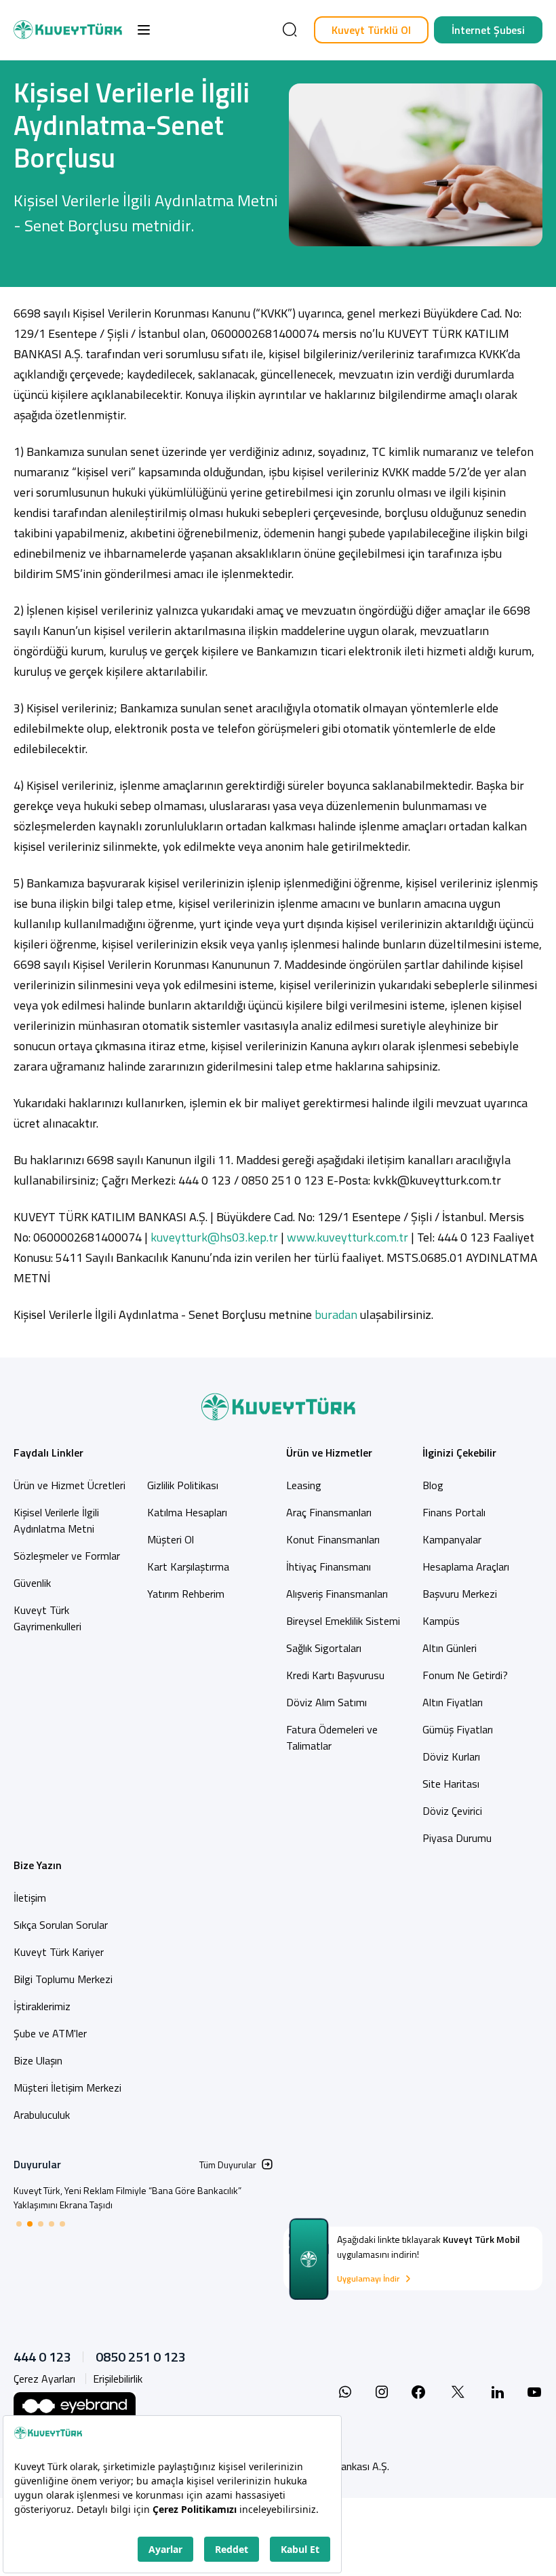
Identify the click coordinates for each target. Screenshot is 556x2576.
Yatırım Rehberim (186, 1594)
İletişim (30, 1898)
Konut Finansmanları (333, 1539)
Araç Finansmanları (329, 1512)
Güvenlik (32, 1583)
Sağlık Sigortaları (324, 1648)
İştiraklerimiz (42, 2006)
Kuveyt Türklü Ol (371, 30)
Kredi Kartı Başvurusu (335, 1675)
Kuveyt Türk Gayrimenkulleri (47, 1618)
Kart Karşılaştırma (188, 1566)
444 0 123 (42, 2357)
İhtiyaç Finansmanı (329, 1566)
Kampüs (441, 1621)
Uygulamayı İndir (368, 2279)
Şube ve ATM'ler (50, 2033)
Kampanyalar (452, 1539)
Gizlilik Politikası (183, 1485)
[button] (144, 30)
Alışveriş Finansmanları (337, 1594)
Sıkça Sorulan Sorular (61, 1925)
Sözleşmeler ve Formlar (67, 1556)
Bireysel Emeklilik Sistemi (343, 1621)
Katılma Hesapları (187, 1512)
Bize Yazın (38, 1865)
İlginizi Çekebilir (459, 1453)
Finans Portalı (454, 1512)
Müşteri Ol (171, 1539)
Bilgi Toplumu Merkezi (63, 1979)
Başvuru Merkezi (460, 1594)
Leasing (304, 1485)
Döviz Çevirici (452, 1811)
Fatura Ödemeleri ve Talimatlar (332, 1737)
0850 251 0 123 (141, 2357)
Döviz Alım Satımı (326, 1702)
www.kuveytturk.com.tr (347, 1237)
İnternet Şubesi (488, 30)
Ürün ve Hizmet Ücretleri (69, 1485)
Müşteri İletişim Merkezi (67, 2088)
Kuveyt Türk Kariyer (59, 1952)
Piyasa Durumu (457, 1838)
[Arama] (290, 30)
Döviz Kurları (451, 1756)
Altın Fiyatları (453, 1702)
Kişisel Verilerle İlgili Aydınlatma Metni (56, 1520)
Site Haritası (451, 1784)
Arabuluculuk (42, 2115)
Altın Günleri (450, 1648)
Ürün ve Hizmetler (329, 1453)
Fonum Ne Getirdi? (465, 1675)
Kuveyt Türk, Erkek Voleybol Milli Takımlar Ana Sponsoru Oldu (136, 2190)
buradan (336, 1314)
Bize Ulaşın (38, 2060)
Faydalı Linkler (48, 1453)
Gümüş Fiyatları (458, 1729)
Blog (433, 1485)
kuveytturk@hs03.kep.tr (214, 1237)
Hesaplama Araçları (466, 1566)
